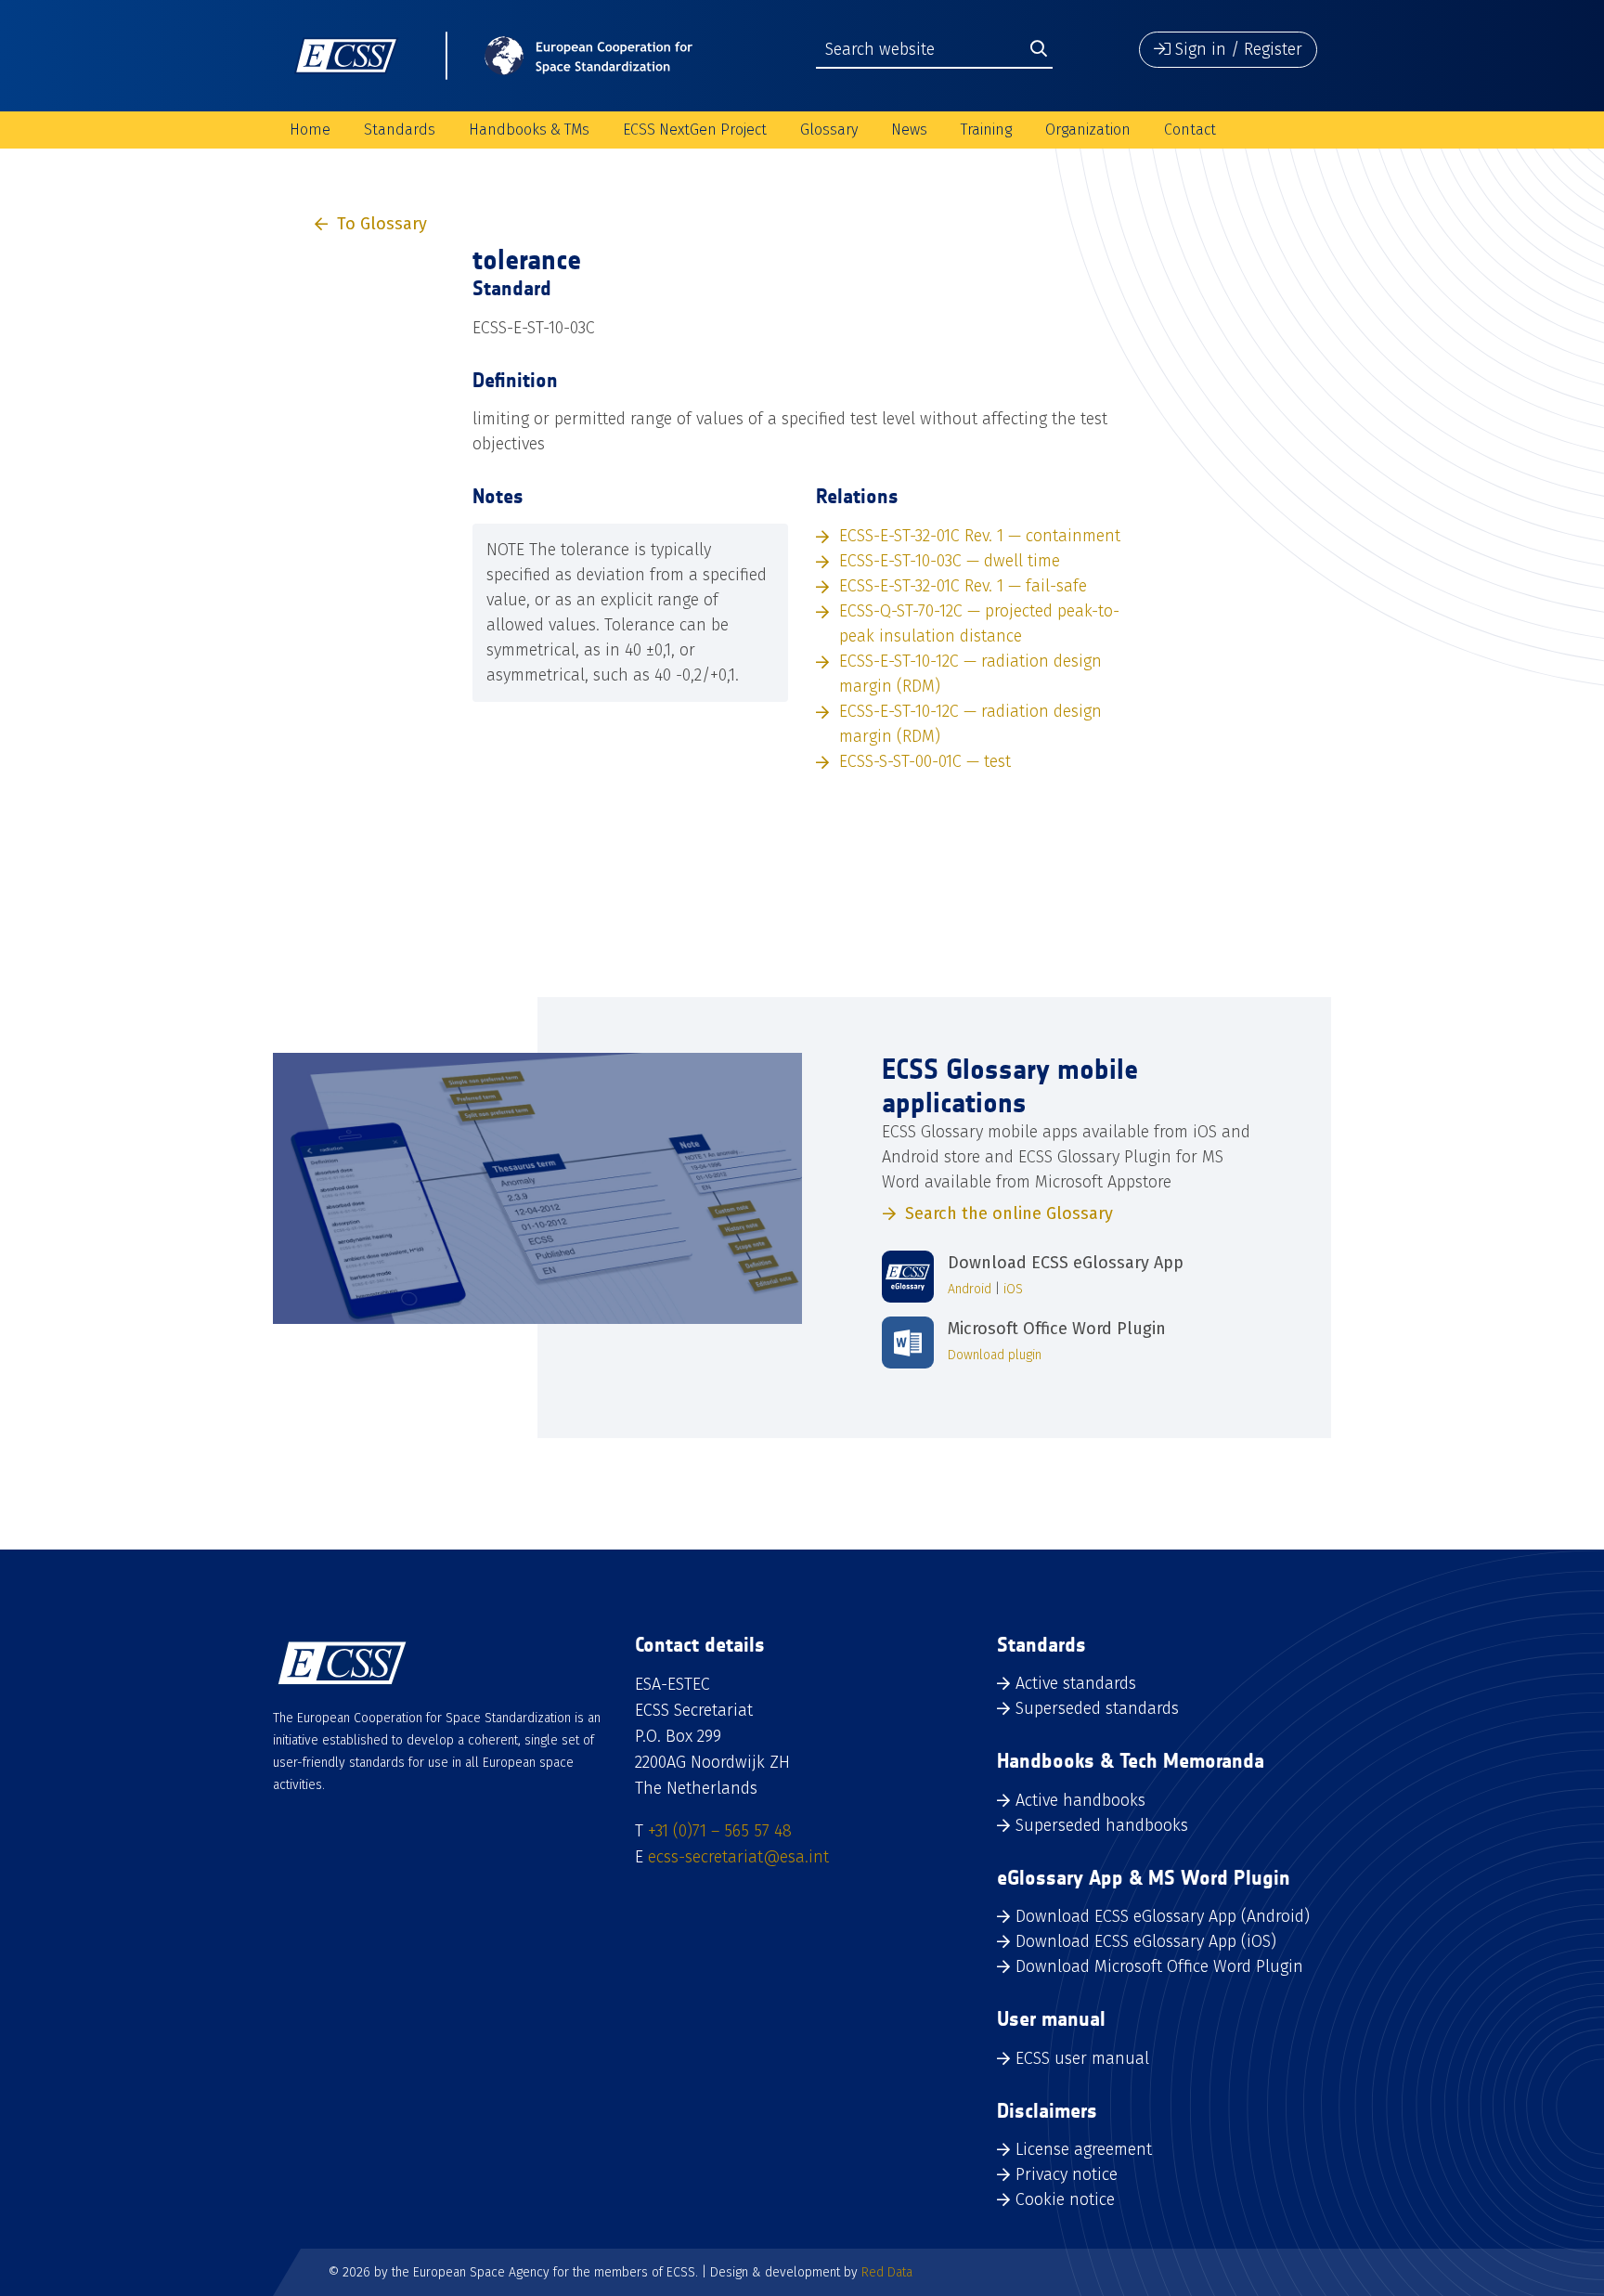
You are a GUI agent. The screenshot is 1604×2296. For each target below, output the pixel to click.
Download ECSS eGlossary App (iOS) (1146, 1941)
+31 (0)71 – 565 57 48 (720, 1831)
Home (310, 130)
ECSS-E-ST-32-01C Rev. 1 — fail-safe (963, 586)
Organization (1088, 130)
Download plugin (995, 1355)
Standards (400, 130)
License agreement (1084, 2149)
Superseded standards (1097, 1708)
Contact (1190, 130)
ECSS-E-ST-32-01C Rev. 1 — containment (980, 536)
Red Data (887, 2272)
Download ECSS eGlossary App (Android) (1163, 1916)
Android (970, 1289)
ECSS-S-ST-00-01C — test (925, 761)
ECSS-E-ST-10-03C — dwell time (950, 561)
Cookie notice (1065, 2199)
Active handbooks (1080, 1800)
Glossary (829, 130)
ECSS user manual (1082, 2058)
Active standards (1076, 1683)
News (909, 130)
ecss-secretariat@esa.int (738, 1857)
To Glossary (382, 224)
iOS (1013, 1289)
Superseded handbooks (1102, 1825)
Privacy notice (1067, 2174)
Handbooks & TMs (529, 130)
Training (986, 130)
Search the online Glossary (1009, 1213)
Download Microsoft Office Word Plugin (1159, 1966)
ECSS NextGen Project (695, 130)
